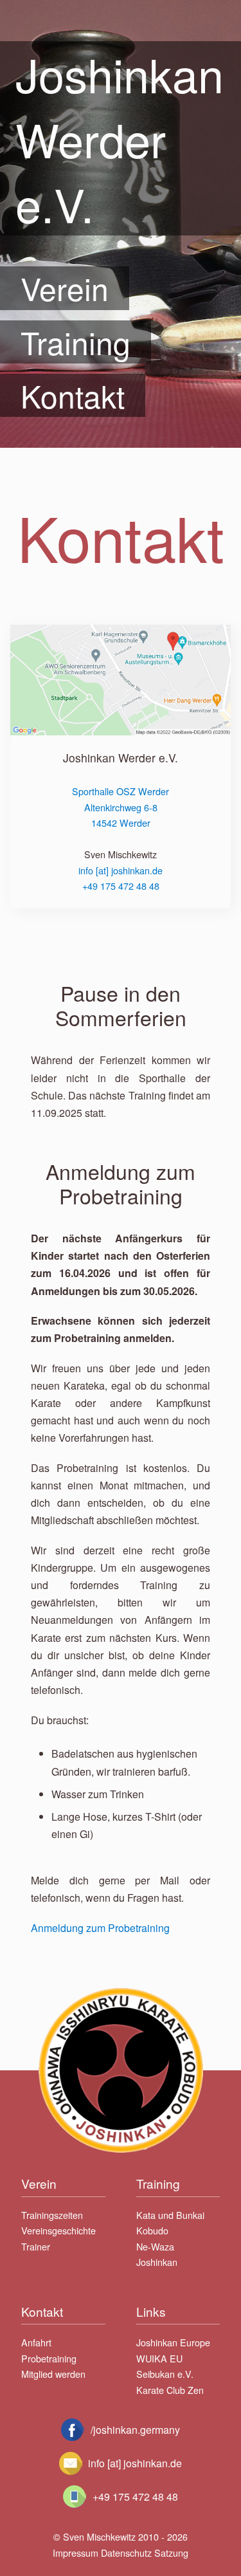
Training (76, 342)
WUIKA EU (159, 2358)
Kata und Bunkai (170, 2215)
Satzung (171, 2553)
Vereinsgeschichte (58, 2230)
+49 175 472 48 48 (121, 886)
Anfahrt (36, 2342)
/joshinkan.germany (135, 2430)
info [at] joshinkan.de (121, 870)
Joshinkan (157, 2262)
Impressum (76, 2553)
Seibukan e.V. (165, 2374)
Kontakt (73, 395)
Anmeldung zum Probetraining (100, 1928)
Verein (65, 288)
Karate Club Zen (170, 2390)
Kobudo (152, 2230)
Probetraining (49, 2358)
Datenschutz (126, 2553)
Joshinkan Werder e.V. (120, 138)
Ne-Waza (155, 2246)
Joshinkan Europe (173, 2342)
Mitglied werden (53, 2374)
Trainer (36, 2246)
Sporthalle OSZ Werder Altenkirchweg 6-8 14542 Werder (121, 807)
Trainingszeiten (52, 2215)
